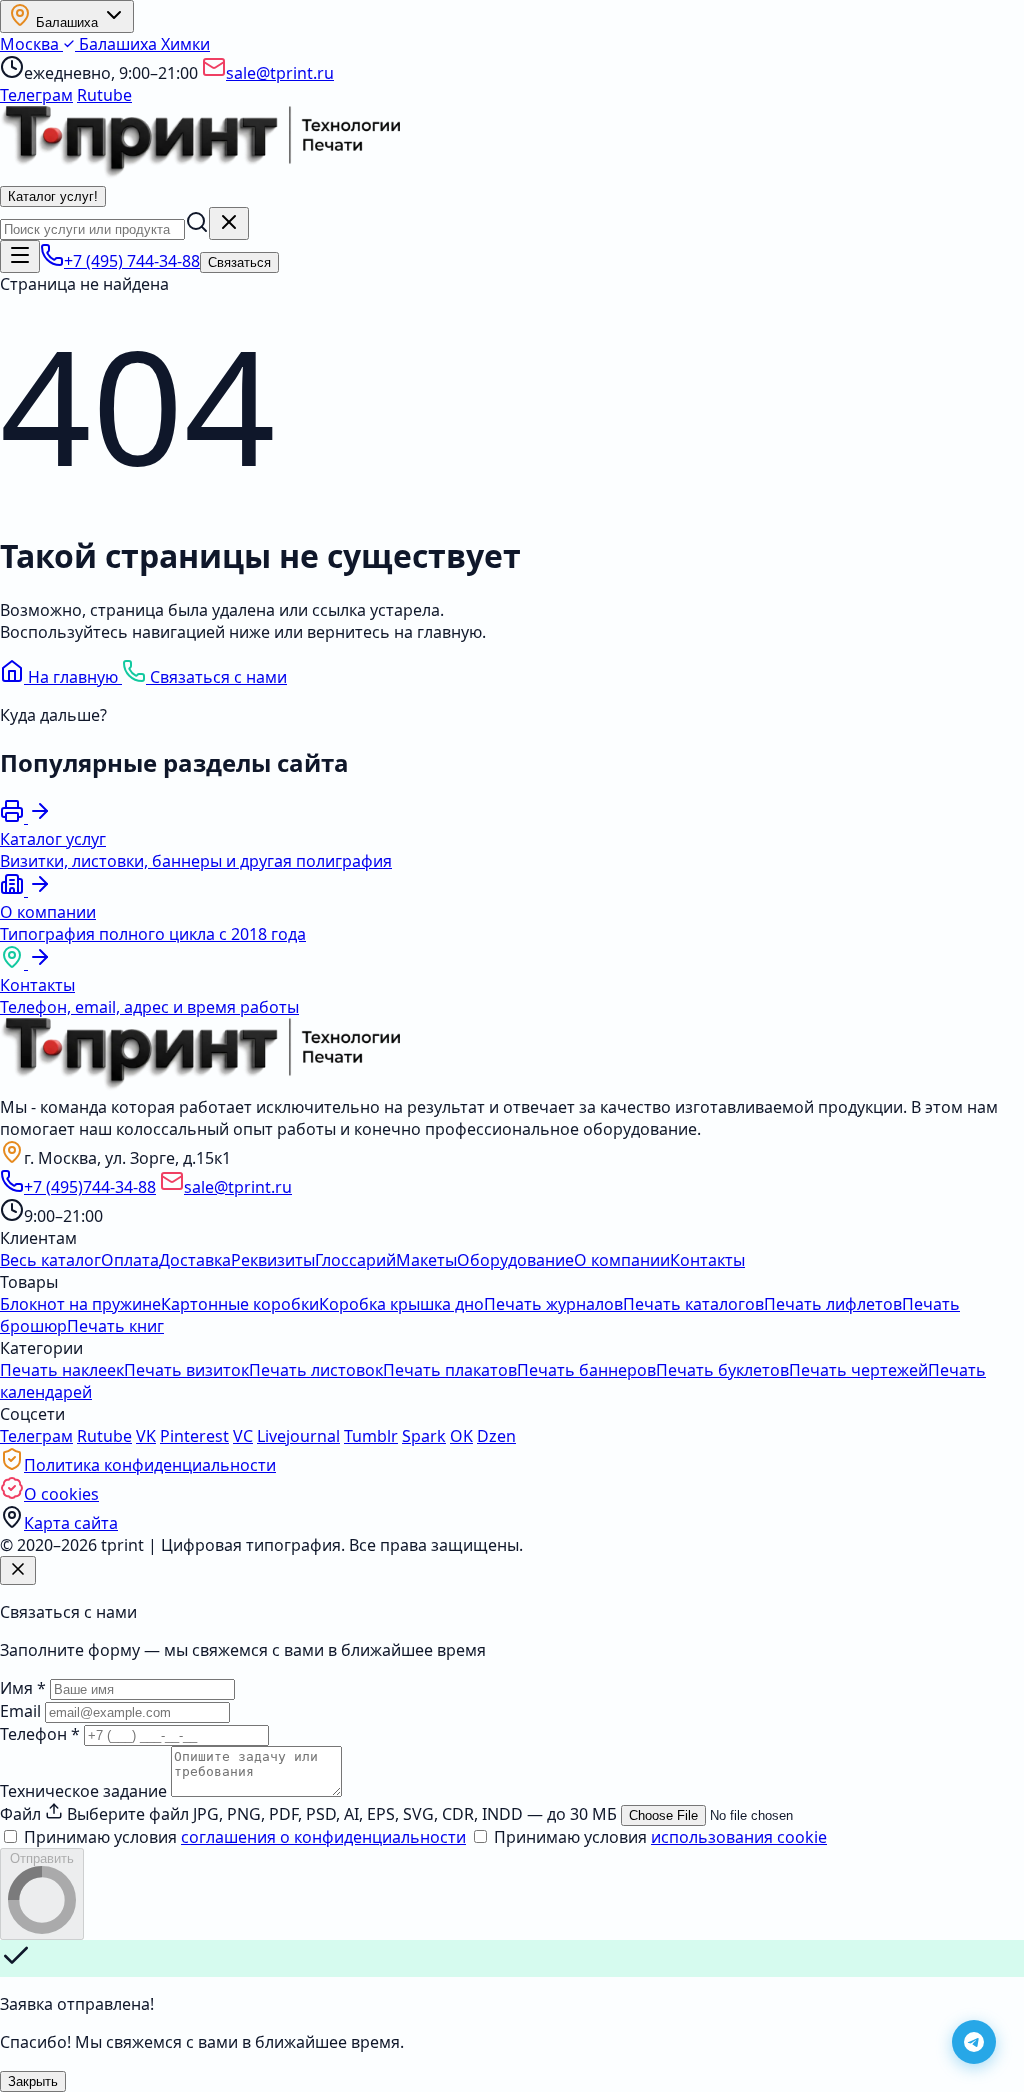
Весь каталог (50, 1260)
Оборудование (515, 1260)
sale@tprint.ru (280, 73)
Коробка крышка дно (401, 1304)
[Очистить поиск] (229, 223)
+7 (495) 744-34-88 (132, 261)
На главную (73, 677)
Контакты (707, 1260)
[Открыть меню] (20, 256)
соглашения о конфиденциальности (323, 1837)
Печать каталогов (693, 1304)
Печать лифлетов (833, 1304)
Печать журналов (553, 1304)
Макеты (426, 1260)
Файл (20, 1814)
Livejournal (298, 1436)
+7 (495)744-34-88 (90, 1187)
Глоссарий (355, 1260)
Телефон (40, 1734)
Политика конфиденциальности (150, 1465)
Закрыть (33, 2081)
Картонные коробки (240, 1304)
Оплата (130, 1260)
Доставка (195, 1260)
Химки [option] (185, 44)
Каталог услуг (53, 196)
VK (146, 1436)
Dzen (496, 1436)
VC (243, 1436)
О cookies (61, 1494)
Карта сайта (71, 1523)
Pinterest (194, 1436)
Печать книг (115, 1326)
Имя (23, 1688)
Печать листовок (316, 1370)
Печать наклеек (62, 1370)
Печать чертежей (858, 1370)
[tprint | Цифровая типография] (200, 1085)
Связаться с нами (216, 677)
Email (20, 1711)
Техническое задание (83, 1791)
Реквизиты (273, 1260)
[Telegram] (974, 2042)
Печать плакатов (450, 1370)
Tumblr (371, 1436)
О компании (622, 1260)
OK (461, 1436)
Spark (424, 1436)
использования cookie (739, 1837)
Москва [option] (31, 44)
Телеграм (36, 95)
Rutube (104, 95)
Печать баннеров (586, 1370)
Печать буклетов (722, 1370)
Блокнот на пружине (80, 1304)
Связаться (239, 262)
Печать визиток (186, 1370)
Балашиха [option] (118, 44)
